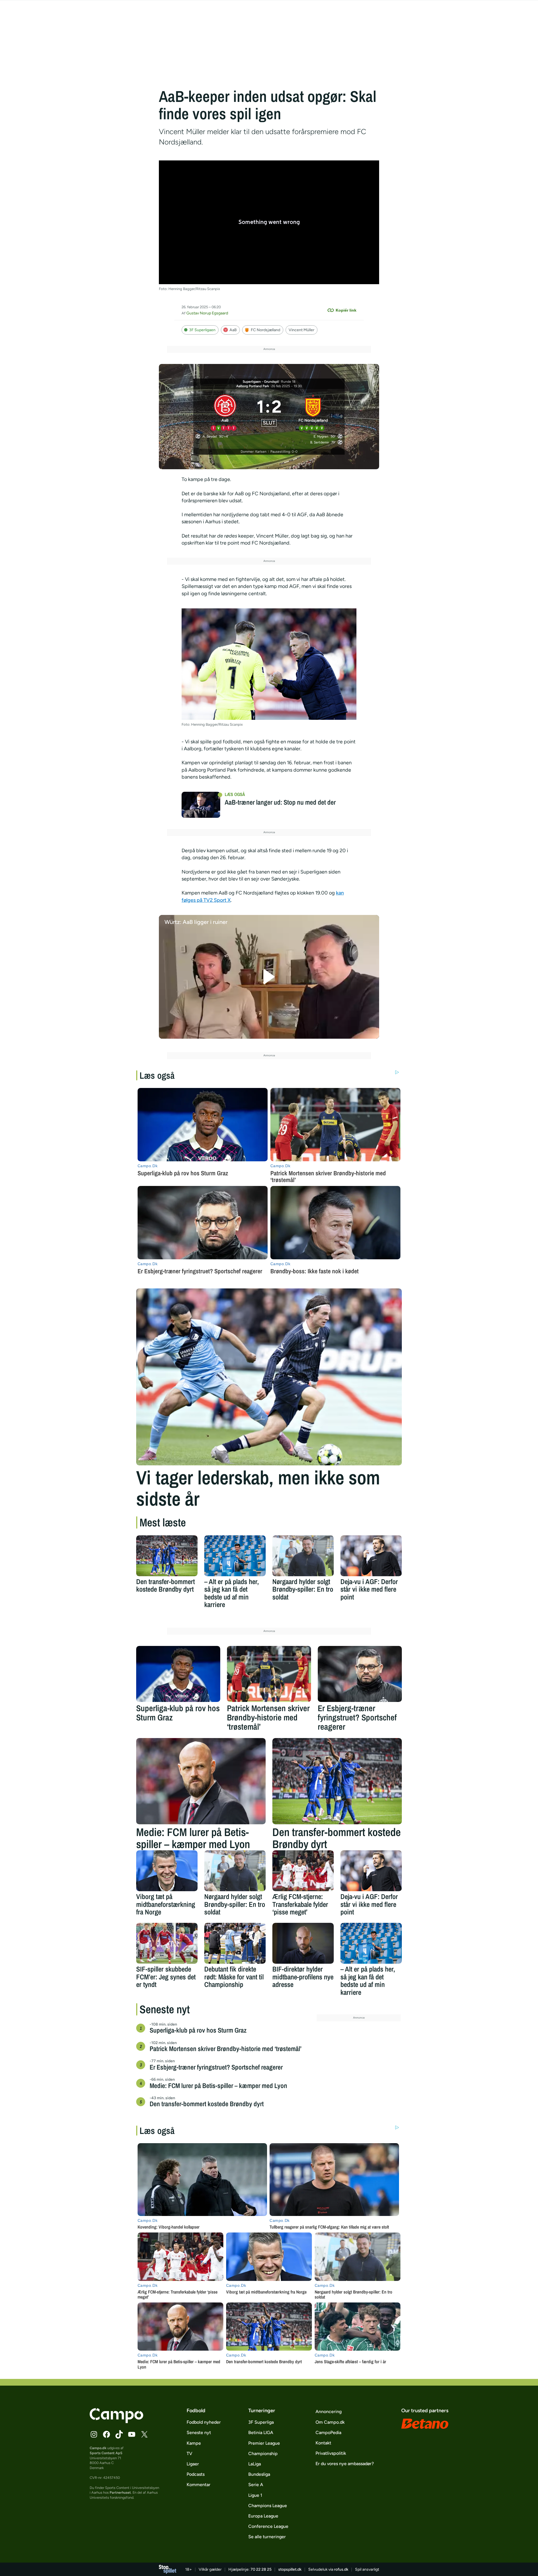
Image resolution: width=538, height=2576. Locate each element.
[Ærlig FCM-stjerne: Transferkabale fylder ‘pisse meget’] (303, 1871)
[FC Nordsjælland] (313, 412)
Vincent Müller (302, 330)
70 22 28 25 (261, 2569)
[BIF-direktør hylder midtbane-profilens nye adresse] (303, 1943)
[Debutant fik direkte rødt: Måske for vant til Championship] (235, 1943)
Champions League (268, 2506)
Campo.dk (98, 2448)
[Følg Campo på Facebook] (106, 2434)
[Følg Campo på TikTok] (119, 2434)
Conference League (268, 2526)
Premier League (264, 2443)
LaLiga (255, 2464)
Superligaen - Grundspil (261, 382)
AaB (233, 330)
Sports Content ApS (106, 2453)
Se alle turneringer (267, 2537)
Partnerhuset (120, 2492)
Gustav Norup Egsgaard (207, 313)
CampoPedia (328, 2433)
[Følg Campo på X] (144, 2434)
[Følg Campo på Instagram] (94, 2434)
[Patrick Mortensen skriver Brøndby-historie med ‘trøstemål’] (269, 1674)
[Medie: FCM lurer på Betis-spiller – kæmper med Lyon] (201, 1781)
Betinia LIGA (261, 2433)
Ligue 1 (255, 2495)
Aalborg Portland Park (253, 386)
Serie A (256, 2485)
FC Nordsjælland (265, 330)
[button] (269, 977)
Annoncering (329, 2412)
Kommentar (199, 2485)
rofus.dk (341, 2569)
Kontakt (323, 2443)
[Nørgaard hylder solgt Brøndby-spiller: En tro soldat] (303, 1556)
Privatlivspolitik (331, 2453)
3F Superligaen (202, 330)
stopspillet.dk (290, 2569)
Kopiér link (346, 310)
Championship (263, 2454)
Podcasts (196, 2474)
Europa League (263, 2516)
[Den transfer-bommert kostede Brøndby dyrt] (167, 1556)
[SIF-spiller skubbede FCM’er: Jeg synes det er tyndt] (167, 1943)
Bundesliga (259, 2474)
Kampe (194, 2443)
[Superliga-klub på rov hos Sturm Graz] (178, 1674)
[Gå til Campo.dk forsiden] (116, 2421)
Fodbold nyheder (204, 2422)
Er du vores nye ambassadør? (345, 2464)
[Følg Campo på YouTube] (132, 2434)
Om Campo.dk (330, 2422)
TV (189, 2454)
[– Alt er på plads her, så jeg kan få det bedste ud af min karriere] (235, 1556)
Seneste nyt (199, 2433)
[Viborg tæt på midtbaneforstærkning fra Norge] (167, 1871)
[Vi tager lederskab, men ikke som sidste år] (269, 1377)
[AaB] (225, 412)
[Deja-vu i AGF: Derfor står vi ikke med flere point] (371, 1556)
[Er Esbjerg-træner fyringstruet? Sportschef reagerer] (360, 1674)
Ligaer (193, 2464)
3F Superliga (261, 2422)
